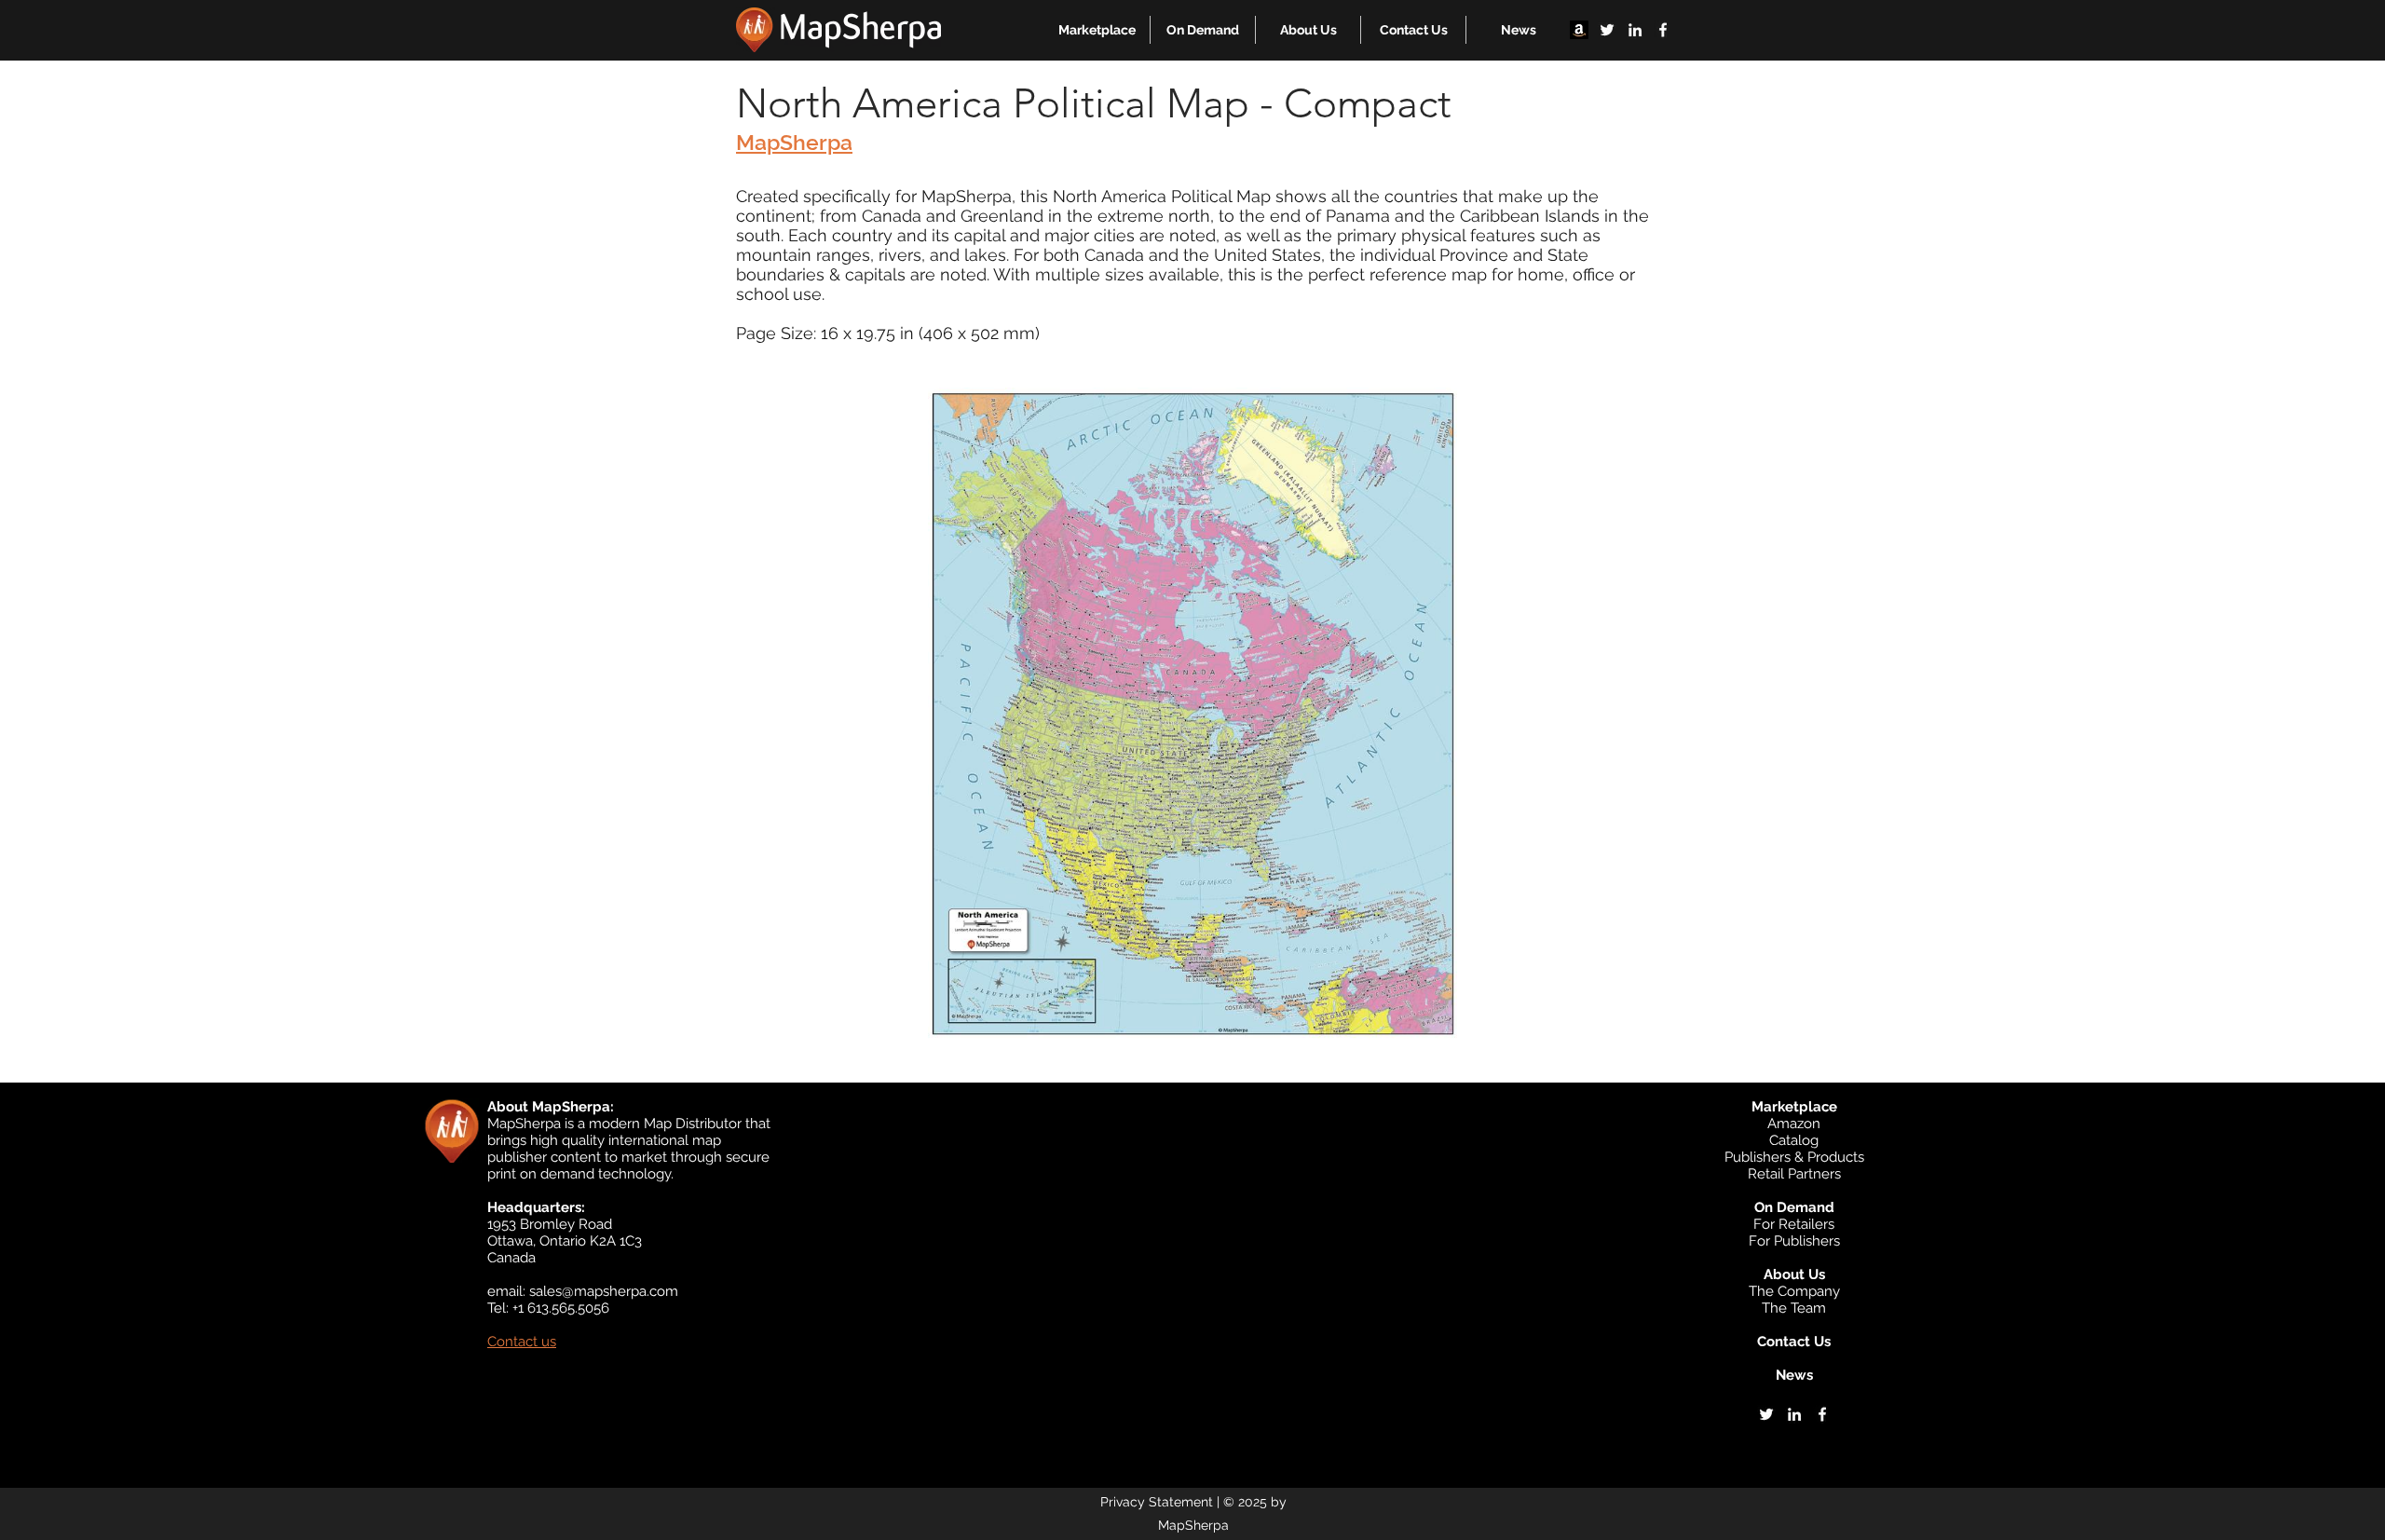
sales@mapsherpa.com (604, 1291)
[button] (1097, 30)
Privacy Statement (1157, 1502)
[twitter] (1607, 30)
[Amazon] (1579, 30)
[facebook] (1663, 30)
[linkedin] (1635, 30)
